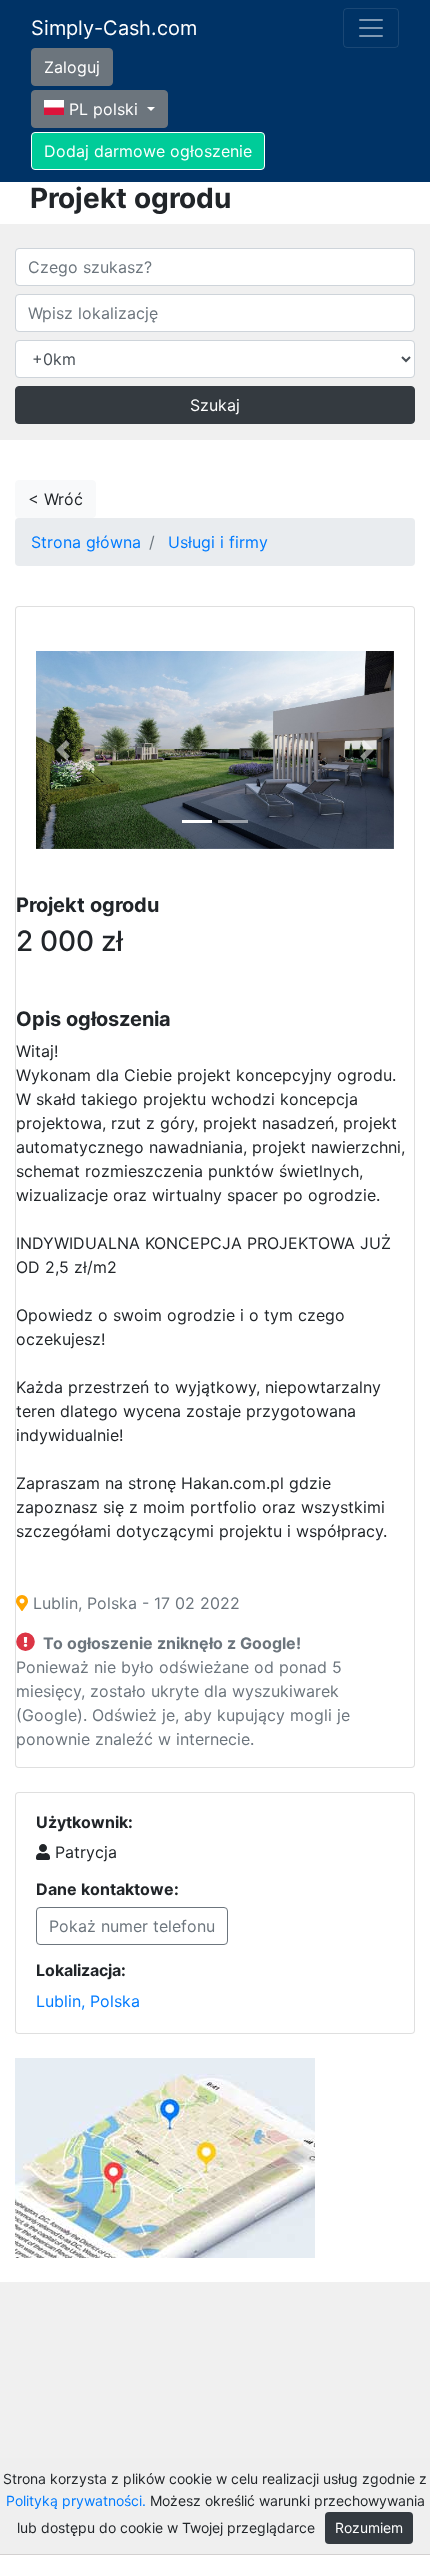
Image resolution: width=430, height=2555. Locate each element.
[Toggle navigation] (371, 28)
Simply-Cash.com (114, 28)
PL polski (103, 109)
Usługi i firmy (218, 542)
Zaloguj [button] (72, 67)
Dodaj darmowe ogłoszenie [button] (148, 151)
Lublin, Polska (88, 2001)
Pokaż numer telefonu (132, 1926)
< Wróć (55, 499)
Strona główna (86, 542)
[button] (63, 750)
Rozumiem (369, 2527)
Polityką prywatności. (76, 2500)
